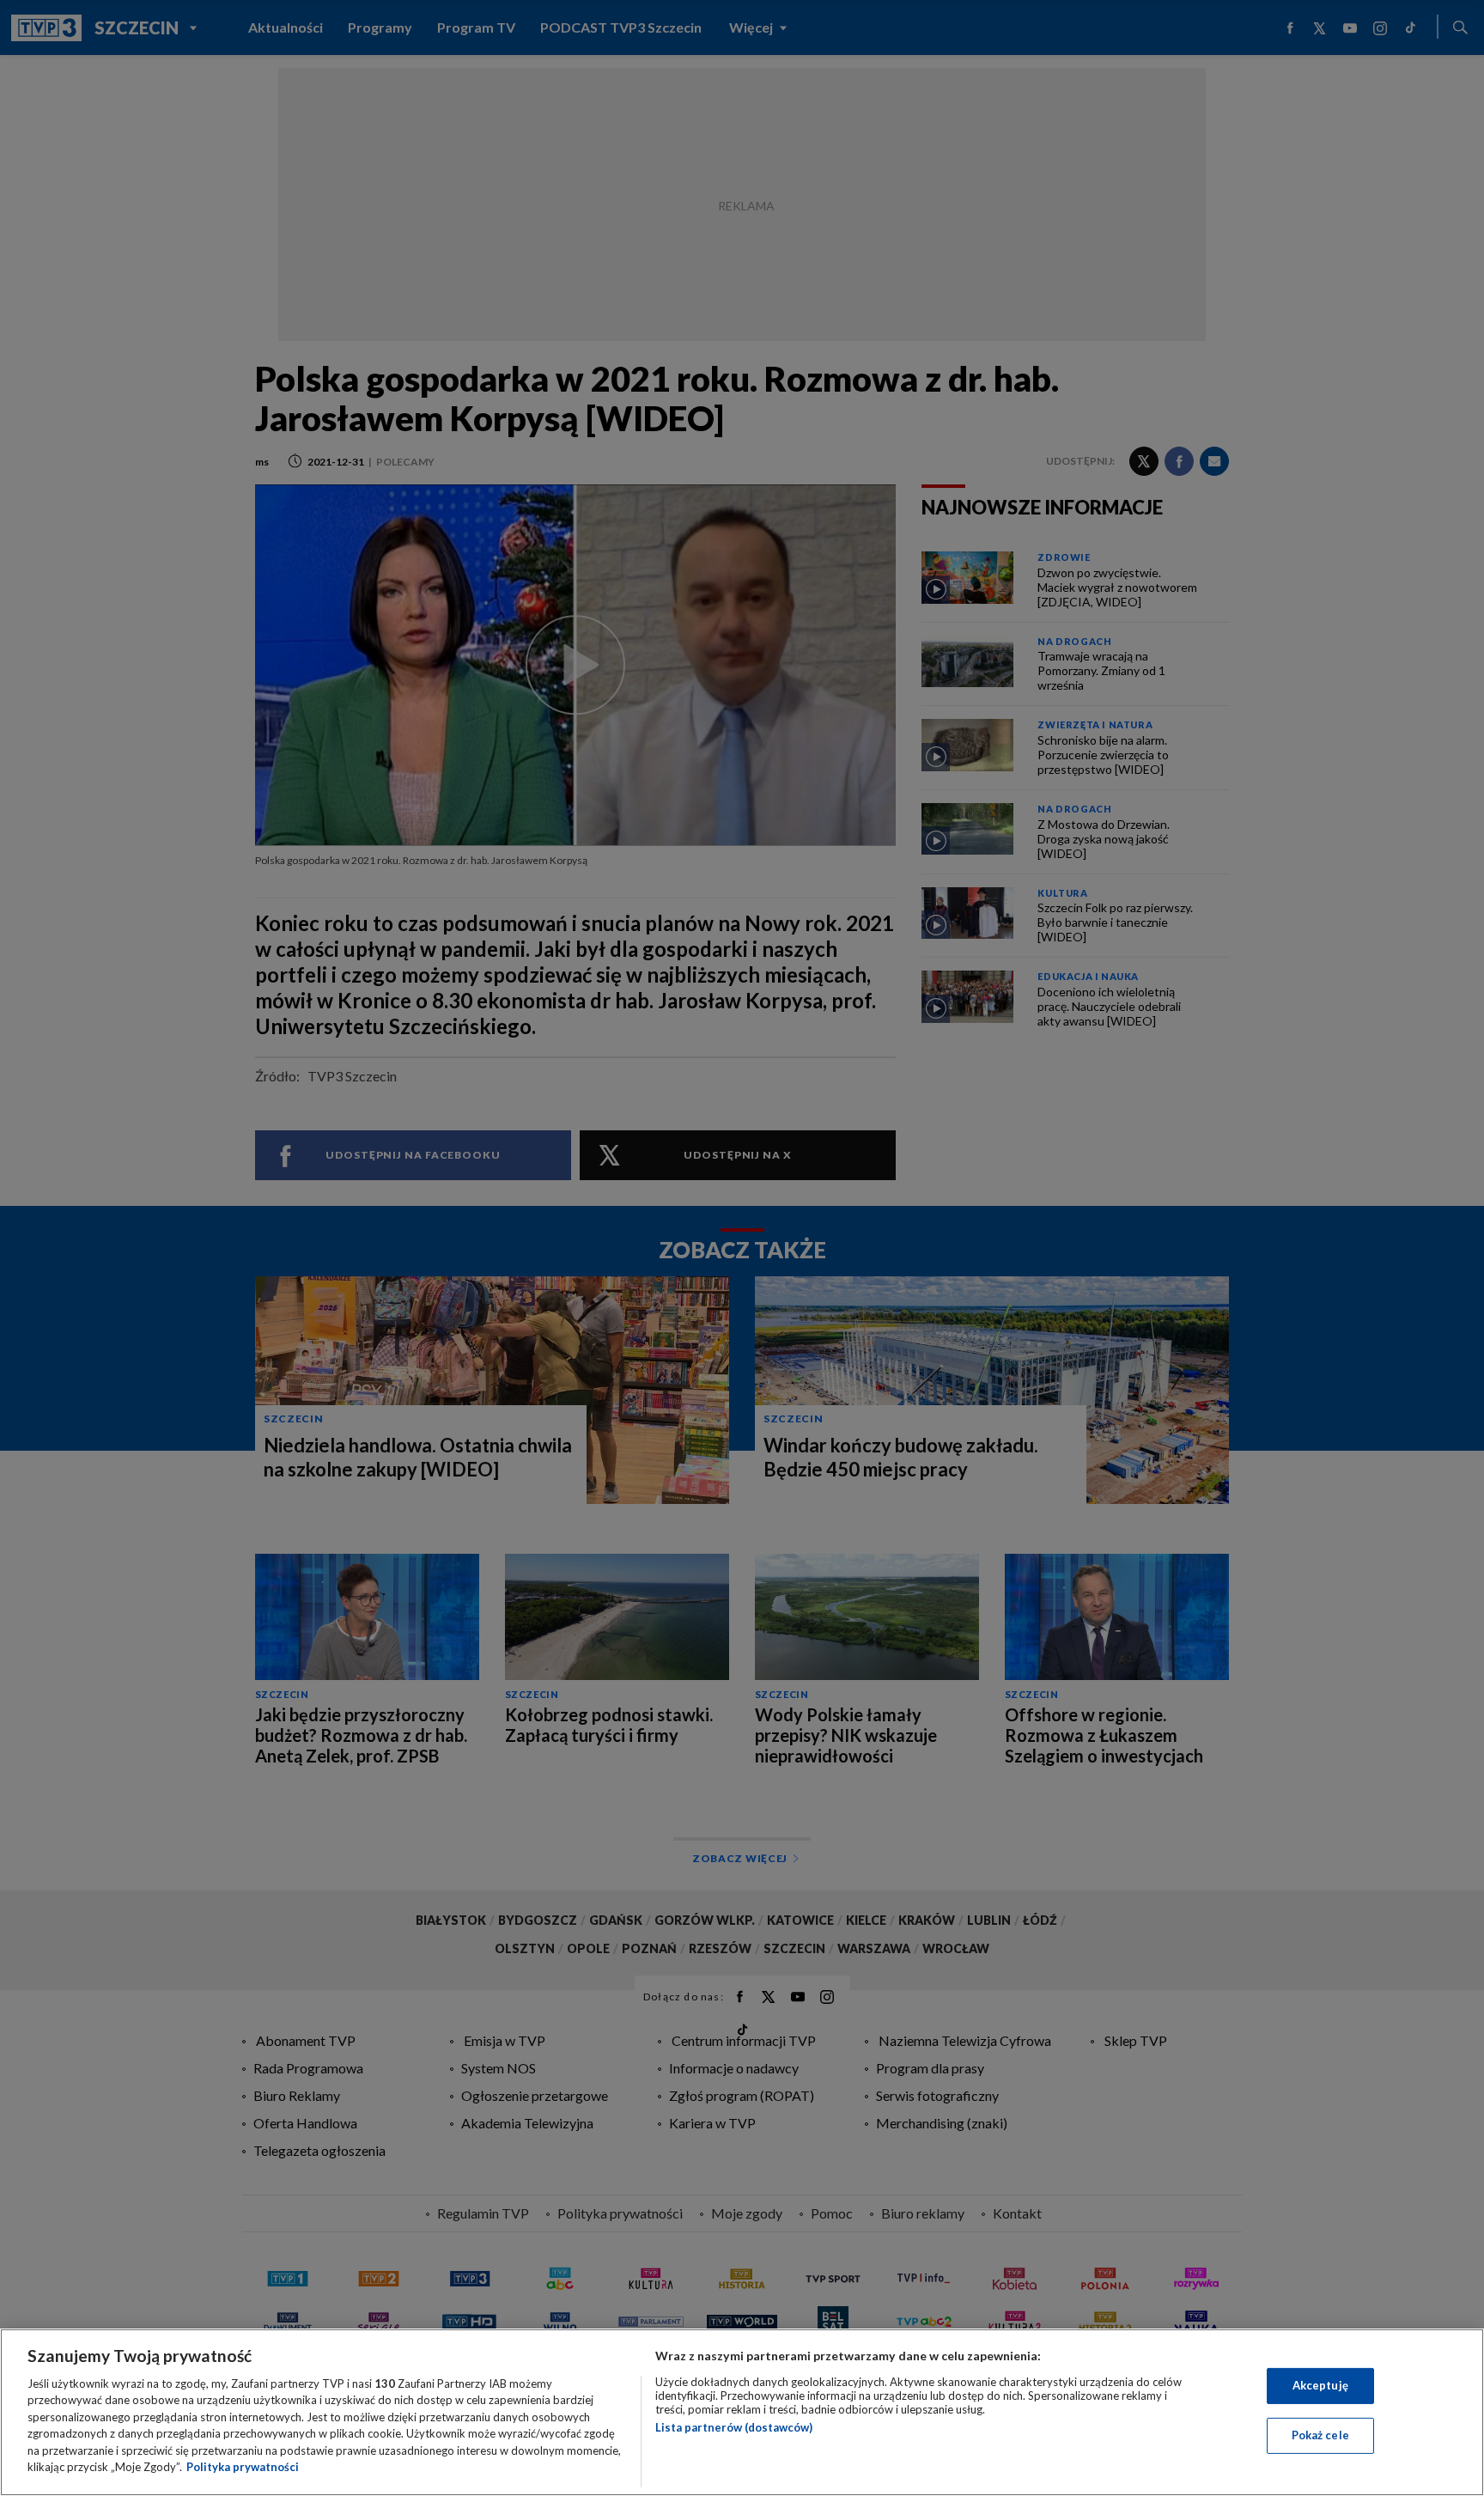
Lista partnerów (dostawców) (734, 2427)
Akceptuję (1320, 2385)
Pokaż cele (1320, 2435)
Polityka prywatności (243, 2467)
